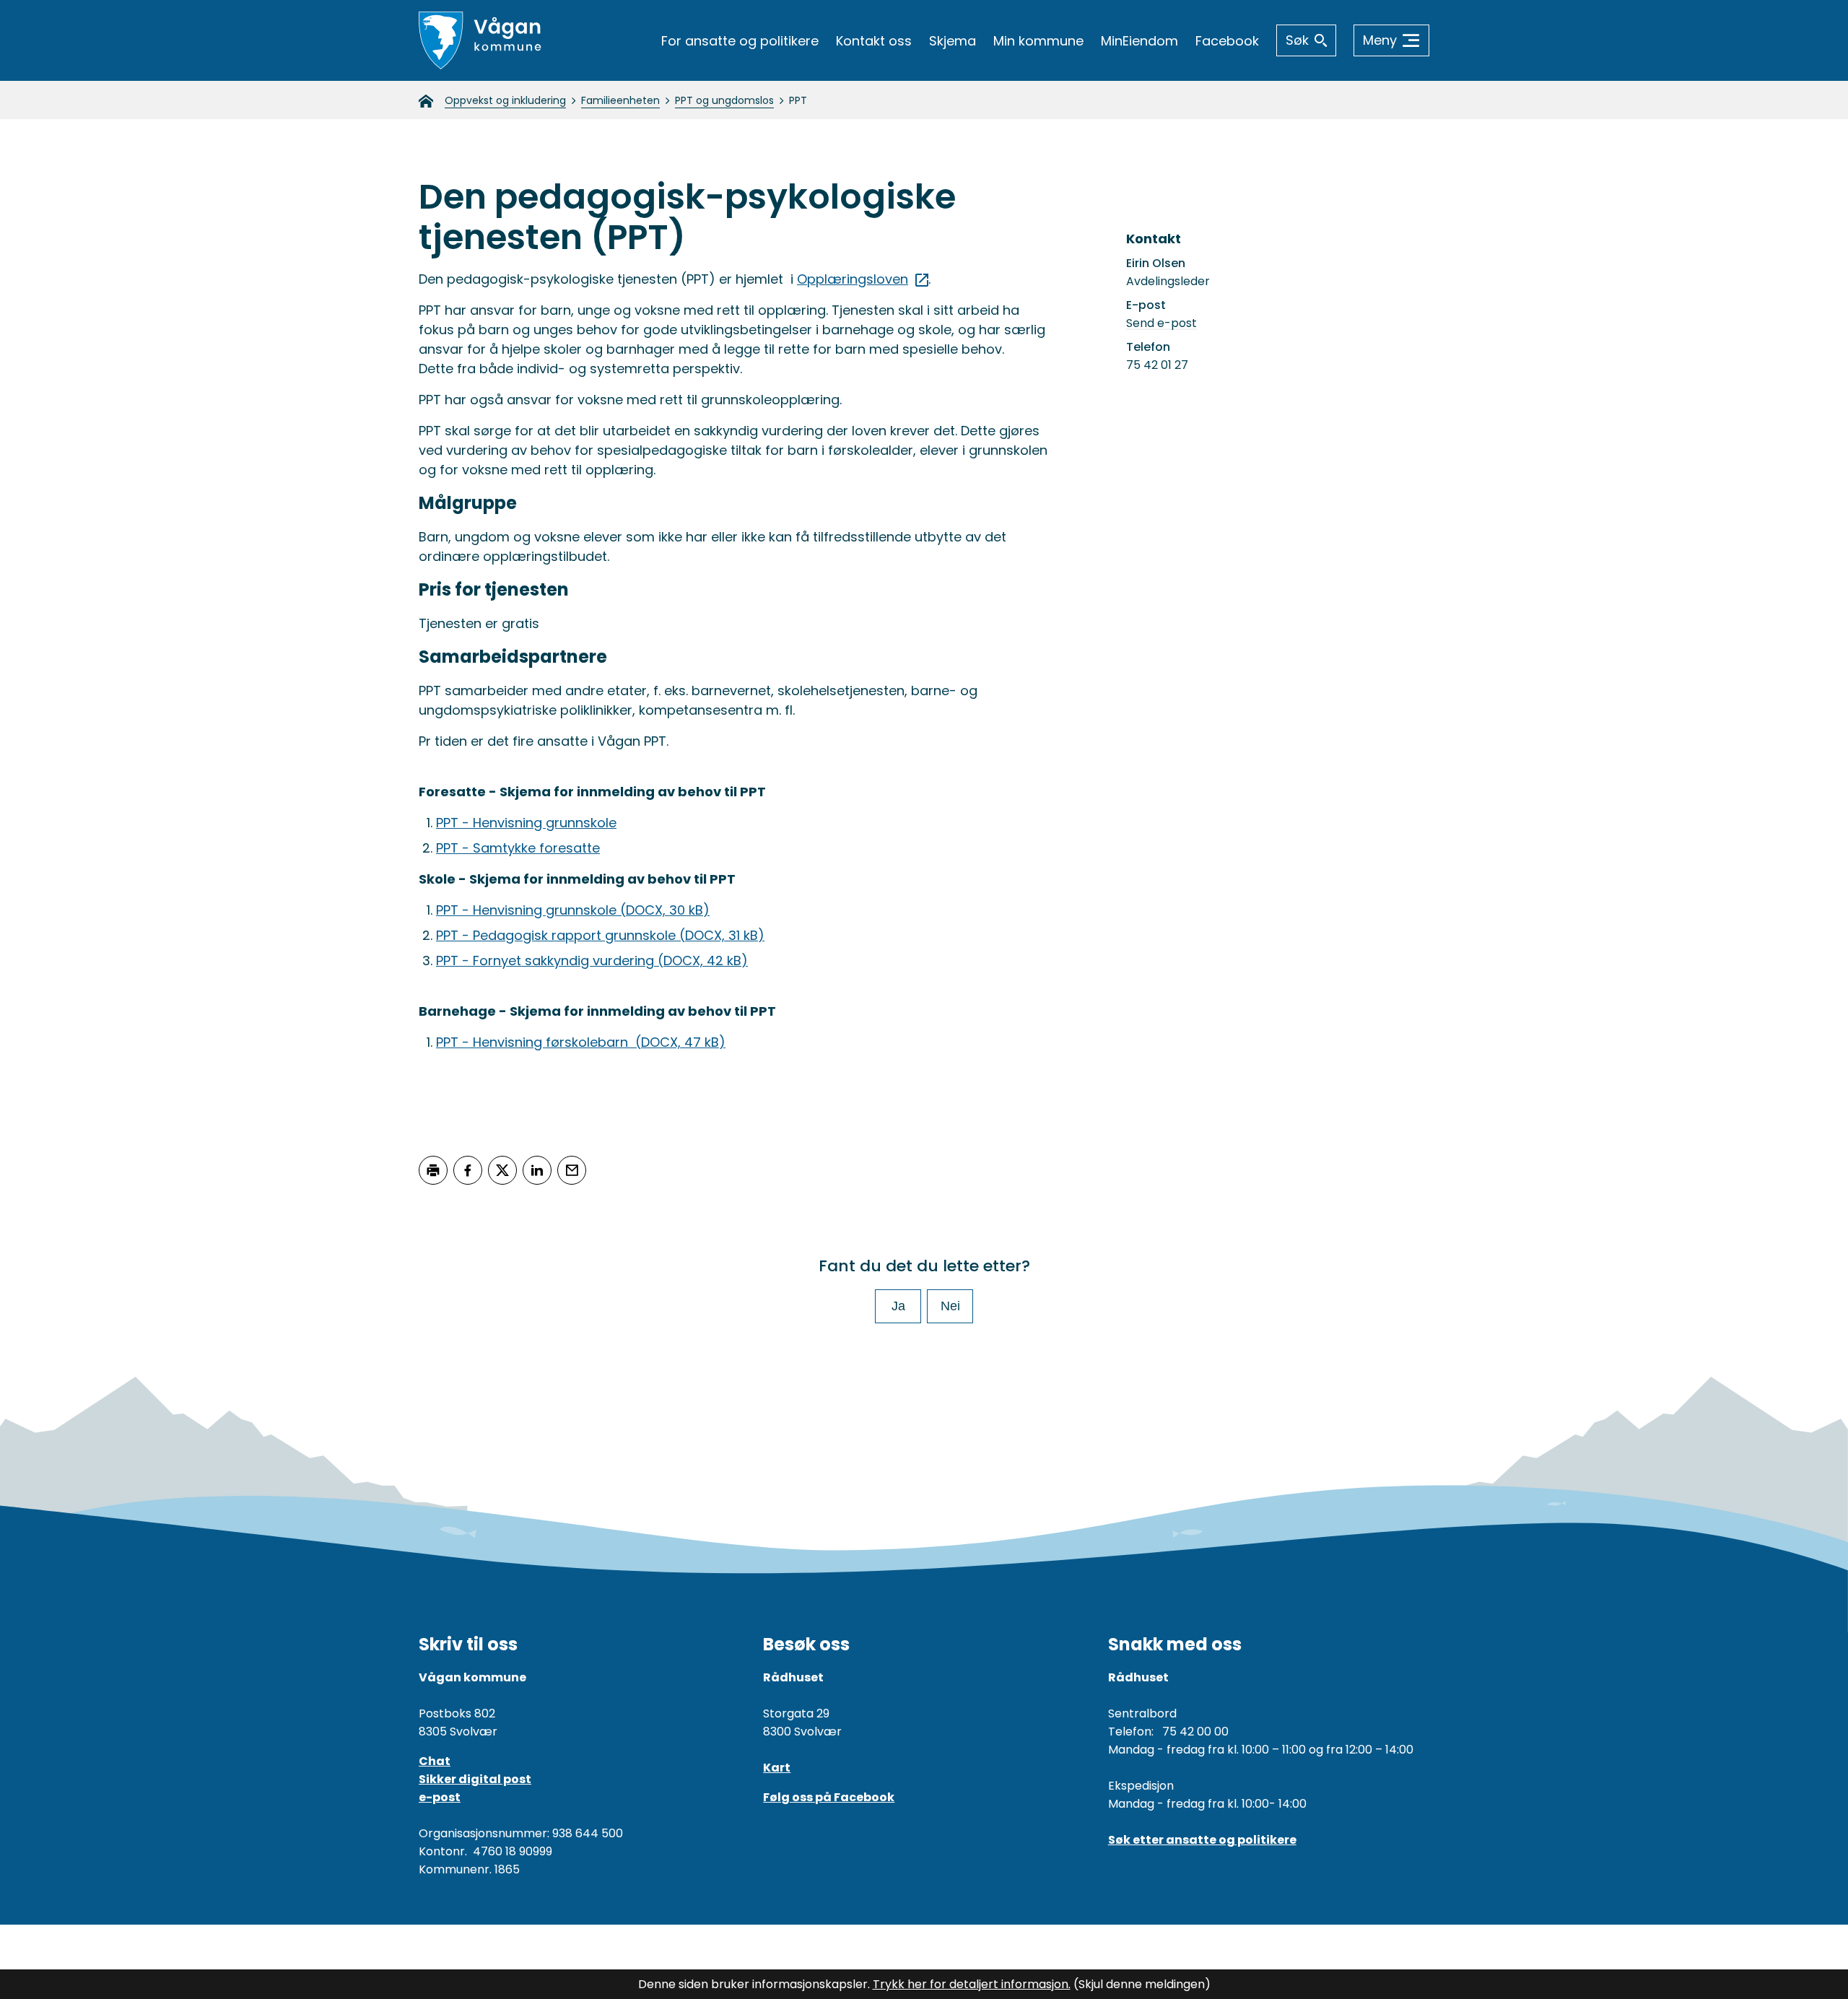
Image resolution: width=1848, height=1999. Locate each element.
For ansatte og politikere (740, 41)
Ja (898, 1306)
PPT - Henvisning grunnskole (526, 823)
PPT (798, 100)
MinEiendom (1139, 41)
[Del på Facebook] (468, 1170)
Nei (950, 1306)
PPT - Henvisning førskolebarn (581, 1042)
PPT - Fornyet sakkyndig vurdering (592, 961)
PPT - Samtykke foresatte (518, 848)
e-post (440, 1797)
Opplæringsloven (853, 279)
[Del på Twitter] (502, 1170)
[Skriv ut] (433, 1170)
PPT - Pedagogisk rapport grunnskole (600, 935)
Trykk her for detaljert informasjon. (972, 1984)
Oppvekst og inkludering (505, 100)
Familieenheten (620, 100)
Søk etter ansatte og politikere (1202, 1840)
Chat (435, 1761)
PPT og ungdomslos (724, 100)
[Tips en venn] (572, 1170)
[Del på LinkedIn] (537, 1170)
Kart (777, 1768)
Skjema (953, 41)
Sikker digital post (475, 1779)
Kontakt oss (874, 41)
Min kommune (1038, 41)
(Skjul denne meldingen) (1142, 1984)
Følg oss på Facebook (829, 1797)
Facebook (1227, 41)
